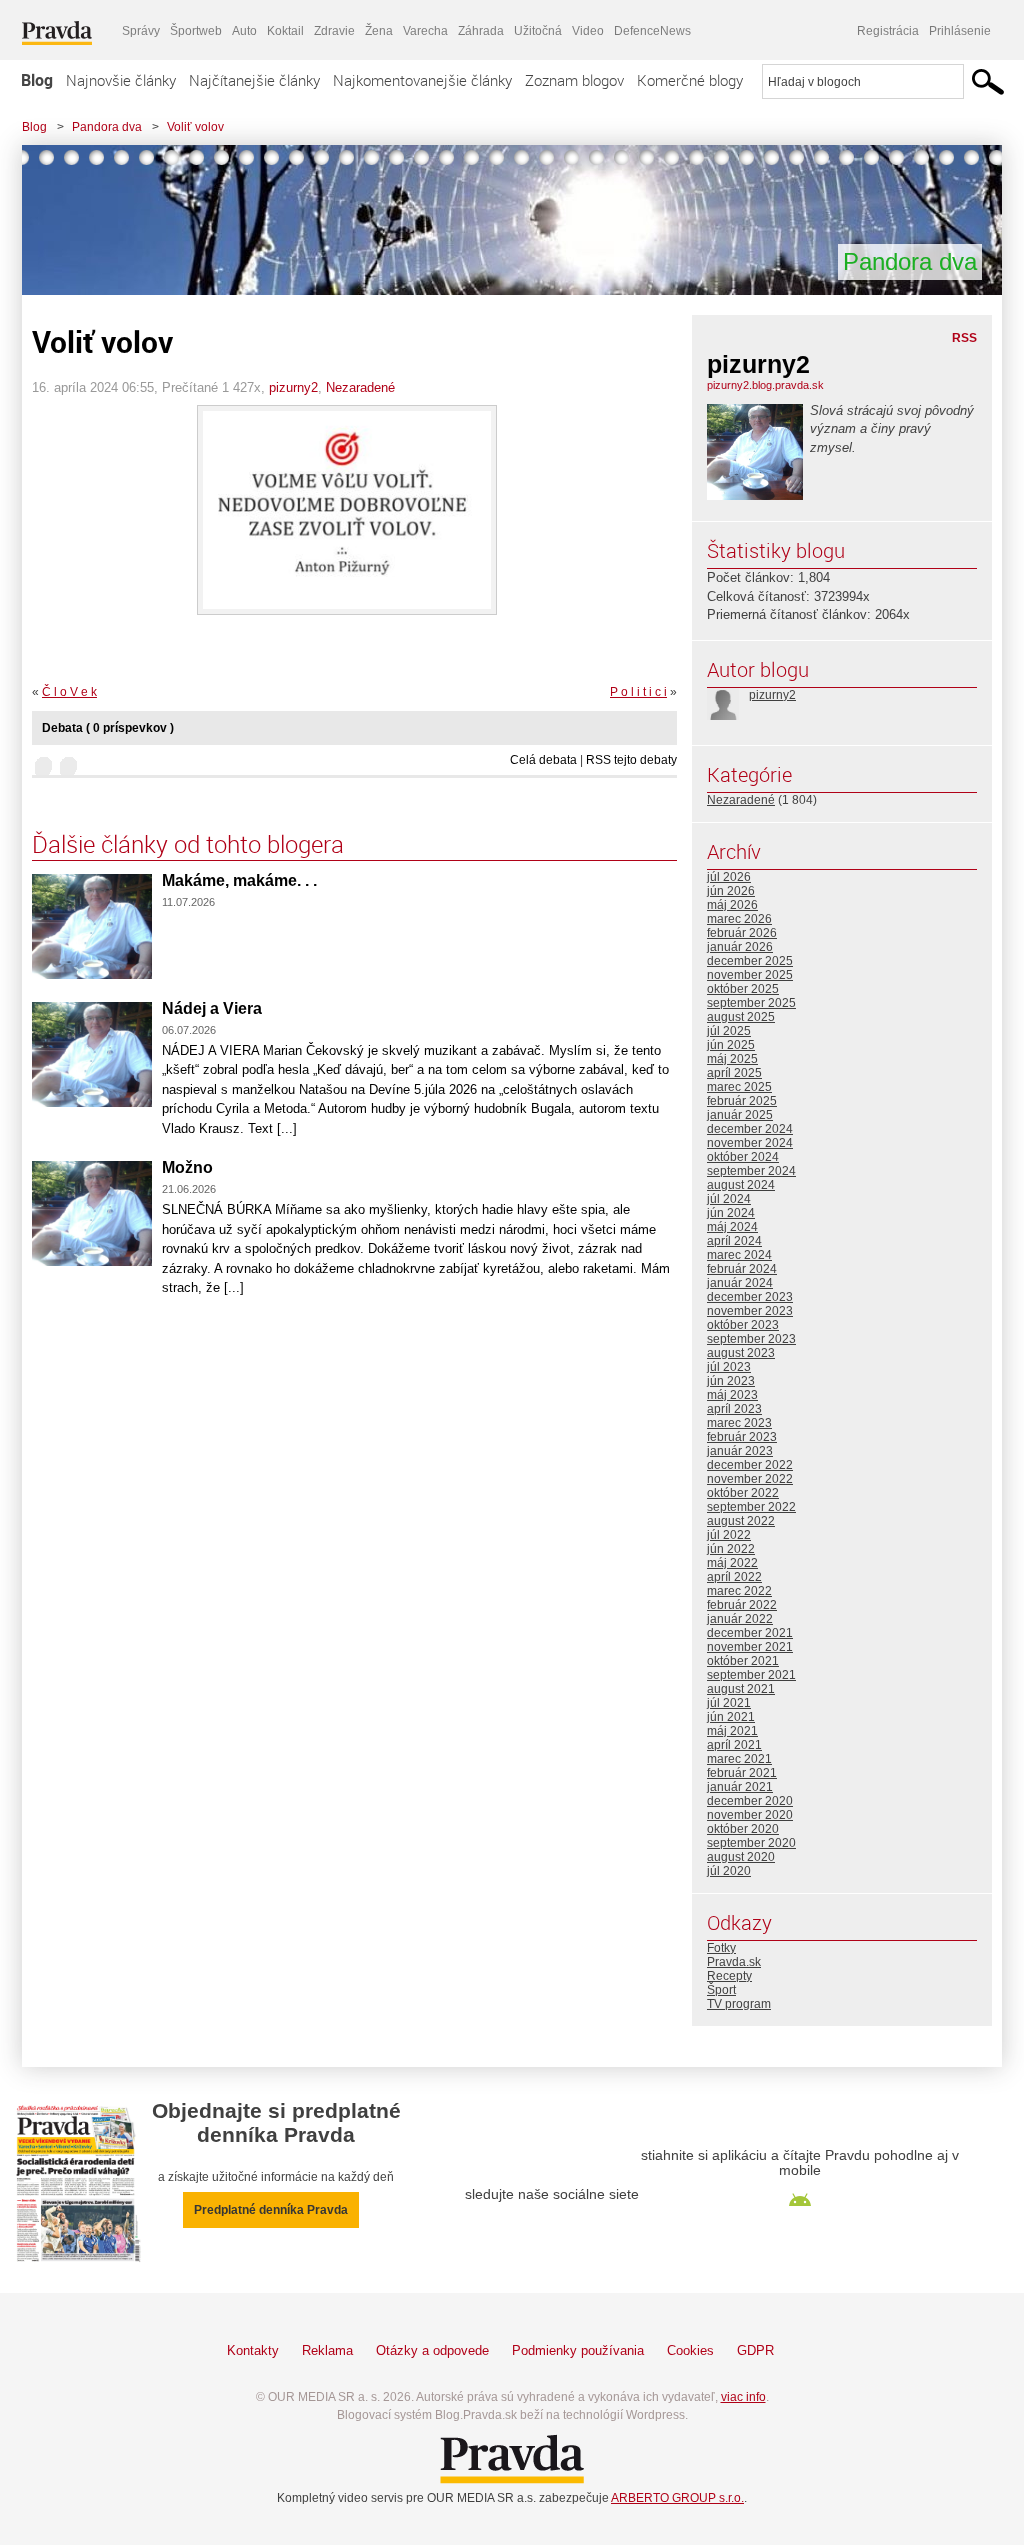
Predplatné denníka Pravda (271, 2210)
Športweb (196, 31)
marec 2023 (739, 1423)
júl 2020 (729, 1871)
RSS (964, 338)
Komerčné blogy (690, 80)
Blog (37, 80)
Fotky (721, 1948)
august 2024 (741, 1185)
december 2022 (750, 1465)
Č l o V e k (69, 692)
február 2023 (742, 1437)
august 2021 (741, 1689)
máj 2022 (732, 1563)
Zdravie (334, 31)
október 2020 (743, 1829)
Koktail (285, 31)
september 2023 (751, 1339)
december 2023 (750, 1297)
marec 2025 (739, 1087)
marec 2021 (739, 1759)
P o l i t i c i (638, 692)
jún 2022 (731, 1549)
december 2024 (750, 1129)
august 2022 (741, 1521)
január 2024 (740, 1283)
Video (588, 31)
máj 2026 (732, 905)
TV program (739, 2004)
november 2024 (750, 1143)
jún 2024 (731, 1213)
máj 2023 (732, 1395)
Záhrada (481, 31)
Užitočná (538, 31)
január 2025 (740, 1115)
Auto (244, 31)
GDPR (755, 2350)
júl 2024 (729, 1199)
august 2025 (741, 1017)
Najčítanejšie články (254, 80)
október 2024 (743, 1157)
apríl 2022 (734, 1577)
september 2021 (751, 1675)
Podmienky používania (578, 2350)
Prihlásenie (960, 31)
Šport (721, 1990)
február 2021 (742, 1773)
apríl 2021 (734, 1745)
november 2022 (750, 1479)
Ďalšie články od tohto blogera (188, 844)
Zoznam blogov (574, 80)
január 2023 (740, 1451)
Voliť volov (195, 127)
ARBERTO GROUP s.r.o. (677, 2498)
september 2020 (751, 1843)
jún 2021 (731, 1717)
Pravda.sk (734, 1962)
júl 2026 (729, 877)
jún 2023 (731, 1381)
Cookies (690, 2350)
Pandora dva (107, 127)
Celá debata (543, 760)
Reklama (327, 2350)
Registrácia (888, 31)
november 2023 (750, 1311)
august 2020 (741, 1857)
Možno (187, 1167)
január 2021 (740, 1787)
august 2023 (741, 1353)
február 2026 (742, 933)
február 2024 (742, 1269)
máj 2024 (732, 1227)
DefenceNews (652, 31)
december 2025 (750, 961)
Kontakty (253, 2350)
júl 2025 (729, 1031)
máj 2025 (732, 1059)
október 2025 (743, 989)
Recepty (729, 1976)
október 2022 (743, 1493)
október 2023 (743, 1325)
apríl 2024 (734, 1241)
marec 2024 (739, 1255)
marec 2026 (739, 919)
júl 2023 (729, 1367)
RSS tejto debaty (631, 760)
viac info (743, 2397)
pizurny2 (293, 387)
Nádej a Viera (212, 1008)
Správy (141, 31)
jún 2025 (731, 1045)
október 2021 (743, 1661)
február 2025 (742, 1101)
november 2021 (750, 1647)
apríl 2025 (734, 1073)
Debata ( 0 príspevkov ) (108, 728)
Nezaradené (360, 387)
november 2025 (750, 975)
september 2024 (751, 1171)
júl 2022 (729, 1535)
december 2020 (750, 1801)
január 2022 (740, 1619)
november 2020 (750, 1815)
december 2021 (750, 1633)
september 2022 (751, 1507)
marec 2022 (739, 1591)
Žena (379, 31)
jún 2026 (731, 891)
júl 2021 (729, 1703)
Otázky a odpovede (432, 2350)
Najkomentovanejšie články (422, 80)
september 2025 (751, 1003)
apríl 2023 (734, 1409)
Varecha (425, 31)
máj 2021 (732, 1731)
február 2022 (742, 1605)
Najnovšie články (121, 80)
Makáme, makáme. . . (239, 880)
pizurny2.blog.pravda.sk (765, 385)
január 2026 (740, 947)
